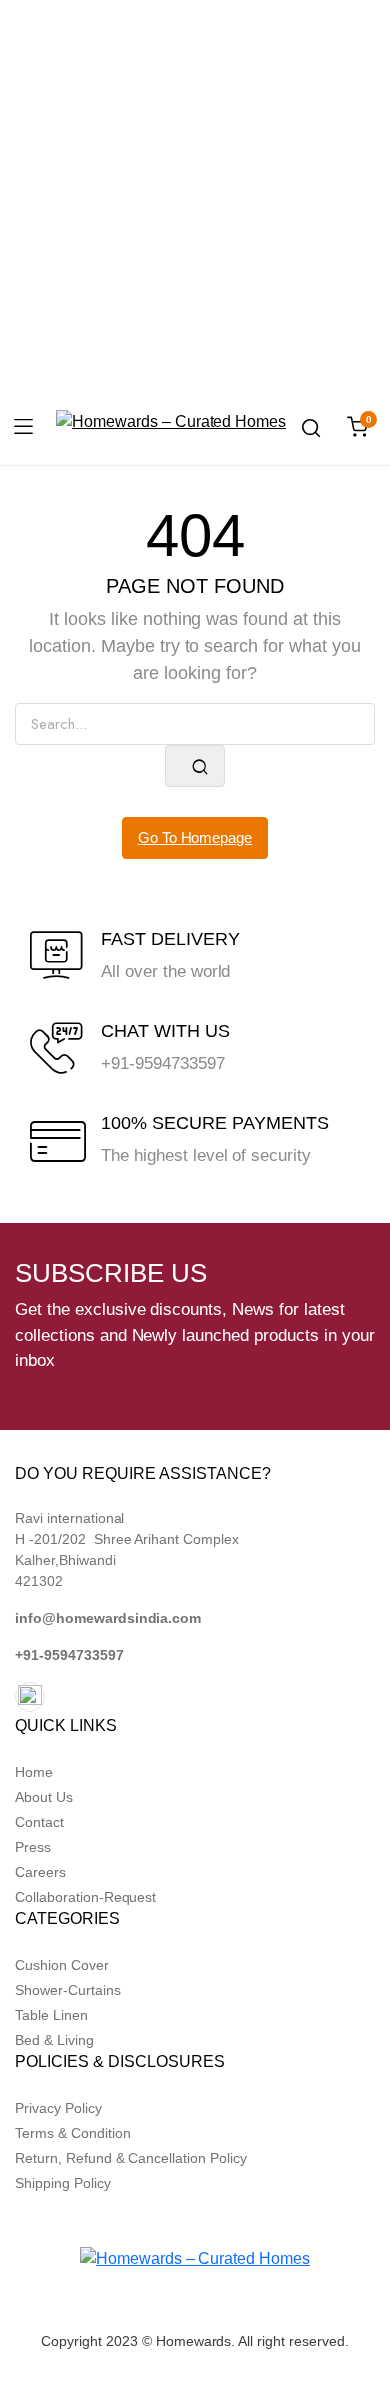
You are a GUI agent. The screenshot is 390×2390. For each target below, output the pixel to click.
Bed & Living (54, 2040)
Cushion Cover (62, 1965)
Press (33, 1847)
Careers (40, 1872)
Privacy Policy (58, 2108)
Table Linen (51, 2015)
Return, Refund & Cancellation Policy (131, 2158)
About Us (44, 1797)
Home (34, 1772)
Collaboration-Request (85, 1897)
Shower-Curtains (68, 1990)
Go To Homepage (195, 837)
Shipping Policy (63, 2183)
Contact (39, 1822)
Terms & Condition (73, 2133)
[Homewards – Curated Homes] (171, 428)
